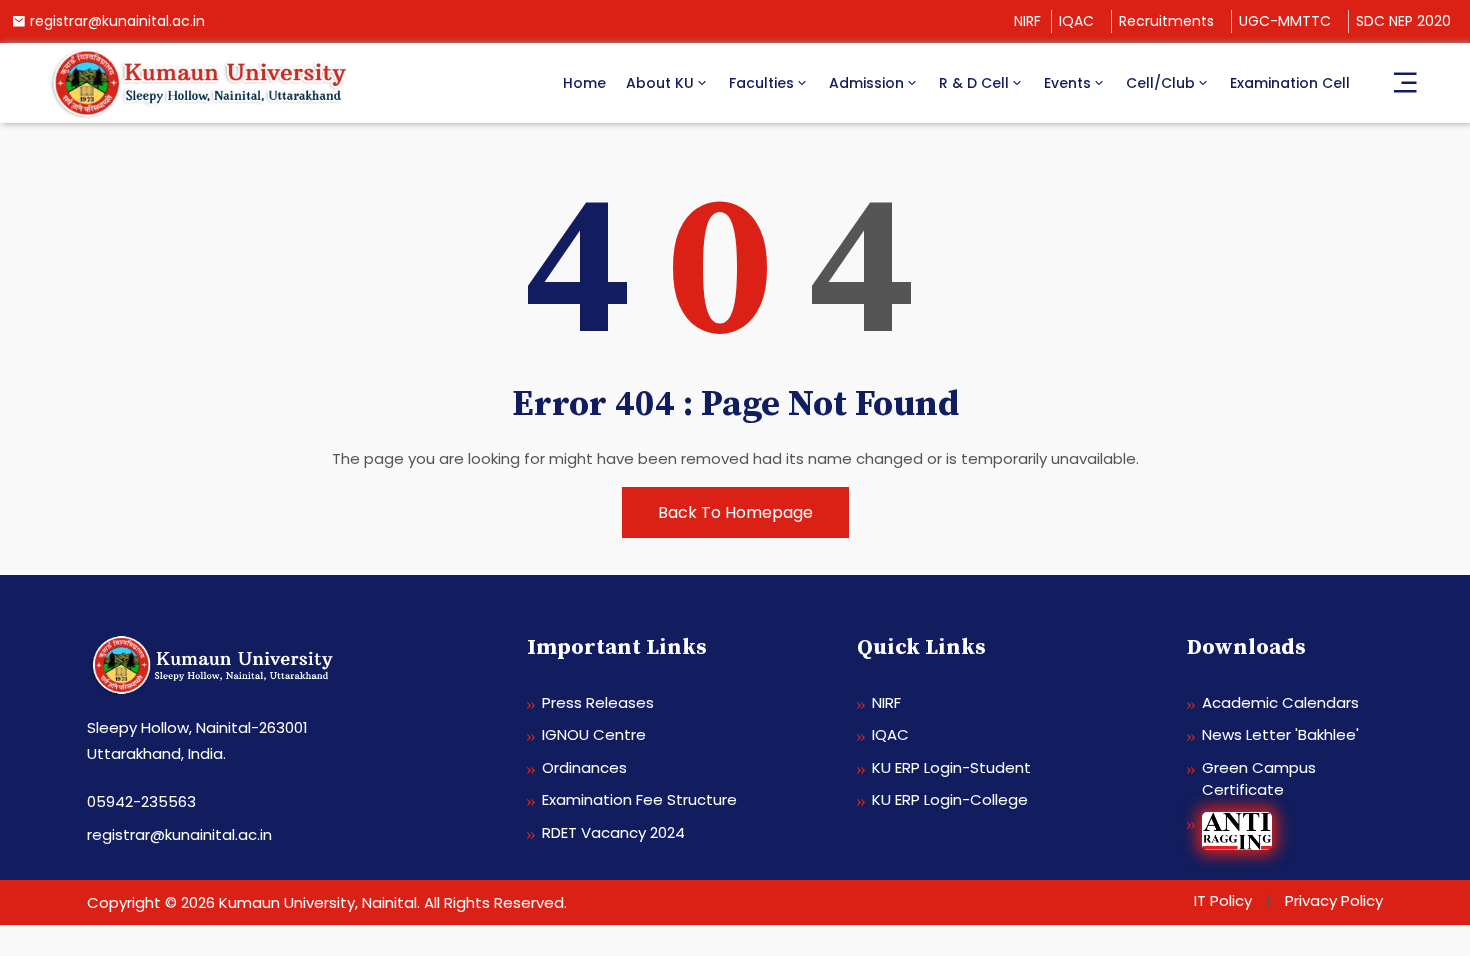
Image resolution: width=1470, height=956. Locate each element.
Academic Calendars (1280, 702)
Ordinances (584, 767)
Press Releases (598, 702)
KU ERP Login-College (950, 799)
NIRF (1027, 21)
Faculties (761, 83)
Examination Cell (1290, 83)
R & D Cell (974, 83)
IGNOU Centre (594, 734)
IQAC (1076, 21)
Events (1067, 83)
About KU (660, 83)
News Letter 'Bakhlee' (1280, 734)
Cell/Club (1160, 83)
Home (584, 83)
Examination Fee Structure (639, 799)
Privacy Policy (1334, 900)
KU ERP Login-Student (951, 767)
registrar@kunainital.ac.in (117, 21)
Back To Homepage (735, 512)
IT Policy (1223, 900)
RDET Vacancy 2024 (613, 832)
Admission (866, 83)
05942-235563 (141, 801)
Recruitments (1166, 21)
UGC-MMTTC (1285, 21)
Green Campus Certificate (1259, 779)
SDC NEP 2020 (1403, 21)
